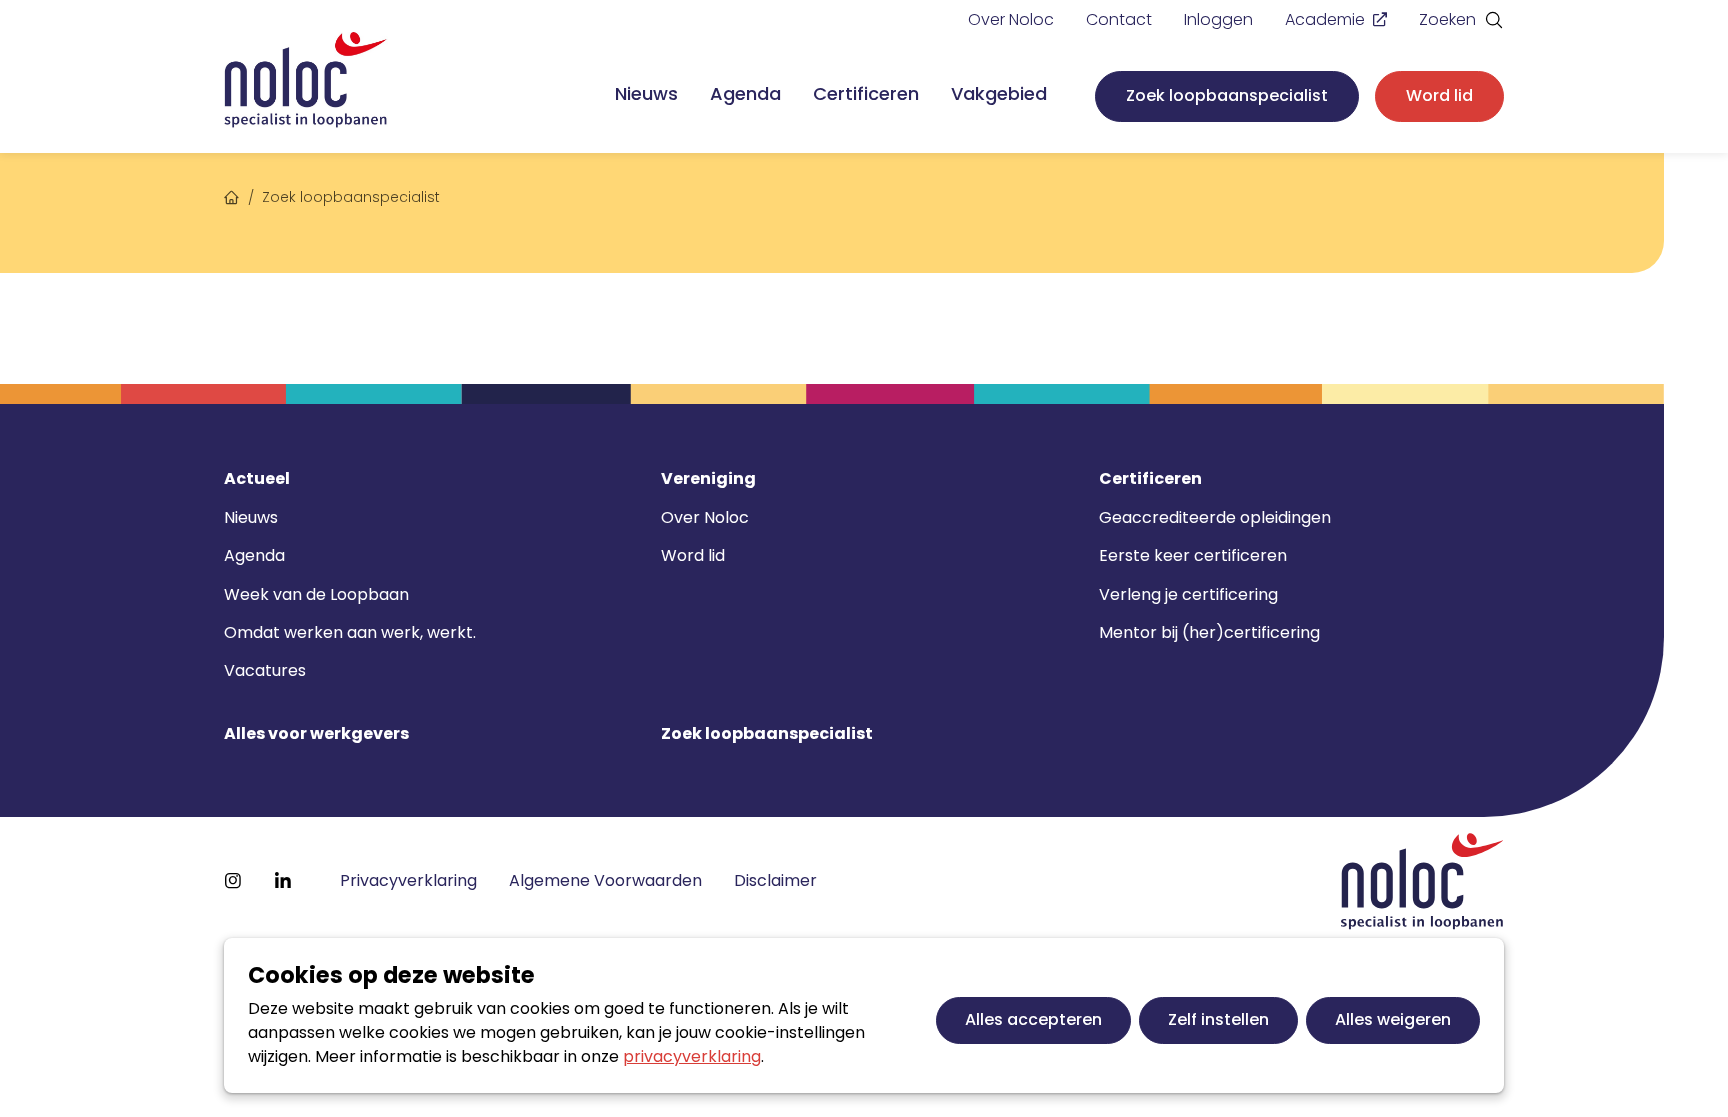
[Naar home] (306, 80)
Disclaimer (775, 880)
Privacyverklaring (408, 880)
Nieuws (646, 93)
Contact (1119, 19)
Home (232, 195)
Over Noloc (1011, 19)
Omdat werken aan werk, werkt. (350, 632)
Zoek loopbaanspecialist (1227, 95)
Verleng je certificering (1188, 594)
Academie (1325, 19)
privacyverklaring (692, 1056)
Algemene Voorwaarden (605, 880)
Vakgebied (999, 93)
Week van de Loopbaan (316, 594)
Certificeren (866, 93)
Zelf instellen (1218, 1019)
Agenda (745, 93)
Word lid (1439, 95)
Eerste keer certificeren (1193, 555)
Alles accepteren (1033, 1019)
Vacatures (265, 670)
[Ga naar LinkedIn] (283, 881)
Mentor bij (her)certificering (1209, 632)
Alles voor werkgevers (316, 734)
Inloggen (1218, 19)
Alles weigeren (1393, 1019)
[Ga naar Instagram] (233, 881)
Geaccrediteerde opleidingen (1215, 517)
